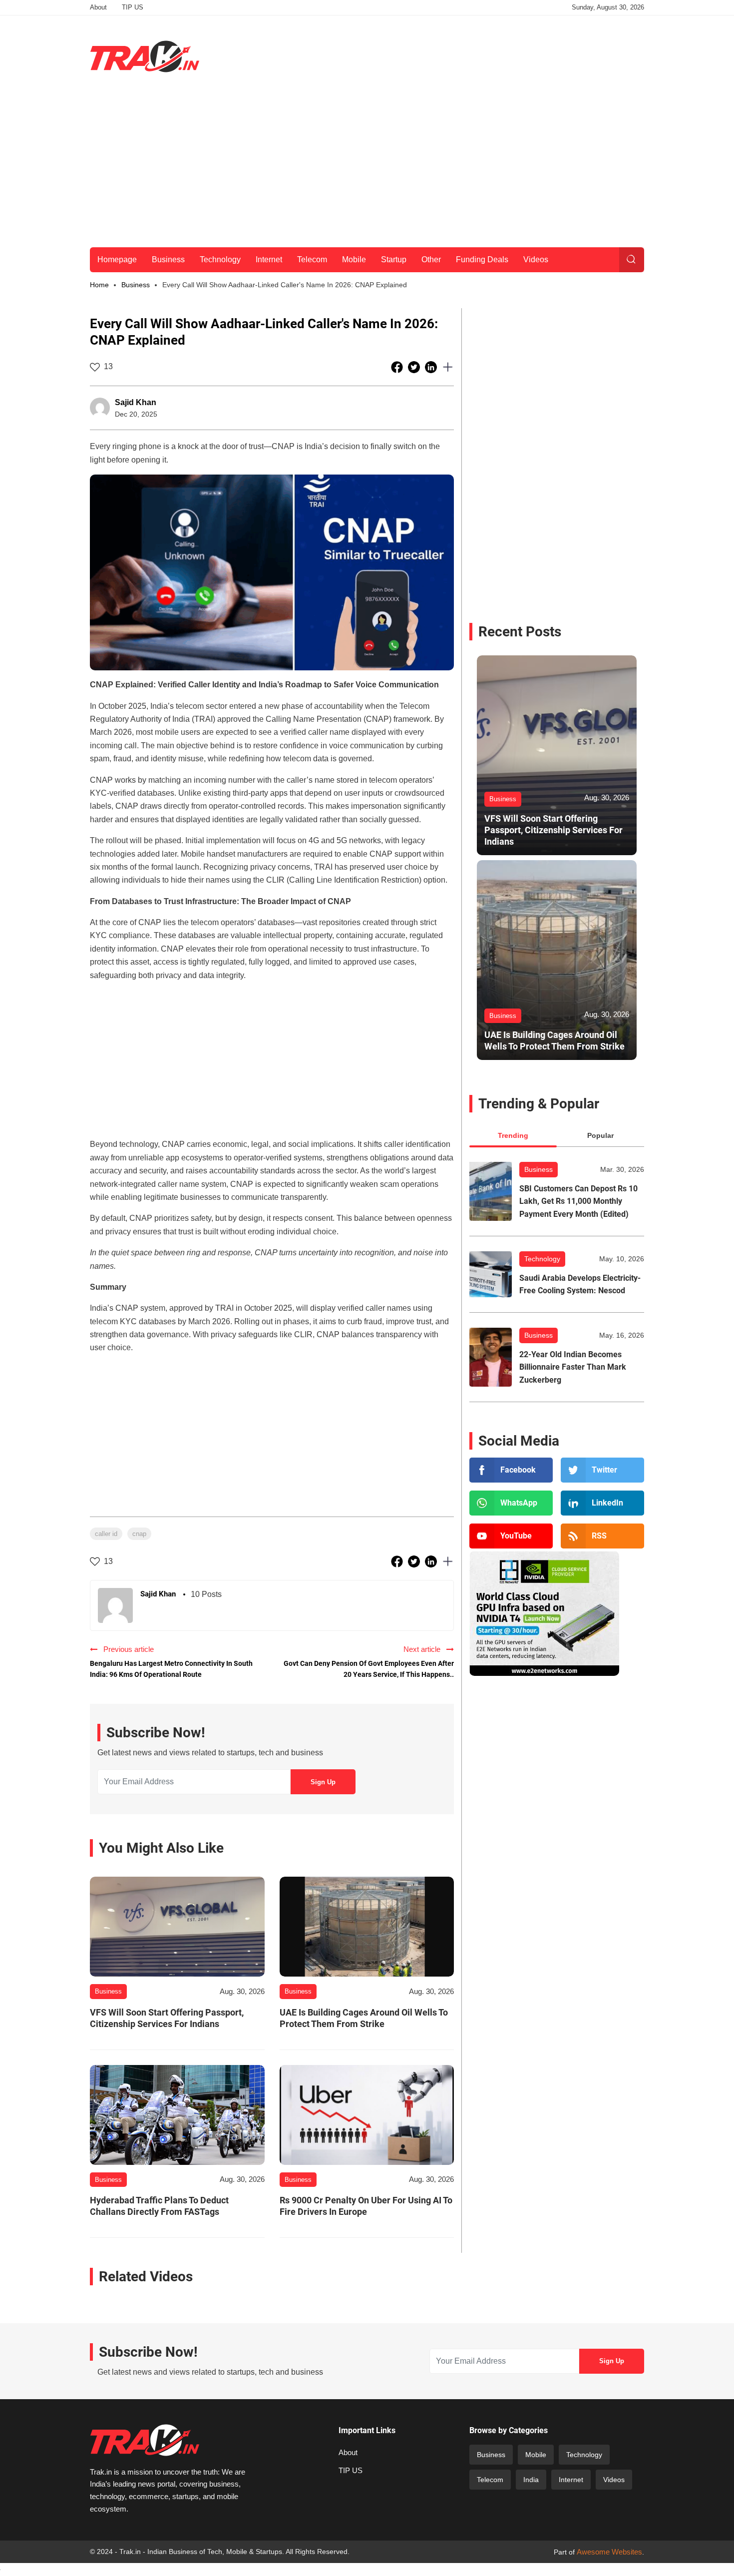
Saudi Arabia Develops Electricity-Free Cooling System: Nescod (580, 1285)
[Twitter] (602, 1470)
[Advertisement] (462, 54)
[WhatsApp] (511, 1503)
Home (99, 285)
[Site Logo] (145, 56)
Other (431, 259)
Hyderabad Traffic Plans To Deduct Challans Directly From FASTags (159, 2206)
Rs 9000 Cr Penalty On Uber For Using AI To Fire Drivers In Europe (366, 2206)
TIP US (133, 7)
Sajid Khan (136, 402)
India (531, 2480)
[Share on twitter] (415, 367)
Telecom (312, 259)
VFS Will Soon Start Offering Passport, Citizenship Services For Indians (167, 2018)
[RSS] (602, 1536)
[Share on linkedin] (432, 367)
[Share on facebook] (398, 367)
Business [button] (136, 285)
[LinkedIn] (602, 1503)
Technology (220, 259)
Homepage (117, 259)
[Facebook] (511, 1470)
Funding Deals (482, 259)
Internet (269, 259)
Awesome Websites (609, 2552)
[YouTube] (511, 1536)
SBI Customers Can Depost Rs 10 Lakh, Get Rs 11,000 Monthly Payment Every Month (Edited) (578, 1201)
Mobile (354, 259)
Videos (536, 259)
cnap (139, 1534)
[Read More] (177, 1927)
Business (168, 259)
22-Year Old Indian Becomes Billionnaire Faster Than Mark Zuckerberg (573, 1367)
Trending (513, 1135)
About (98, 7)
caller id (106, 1534)
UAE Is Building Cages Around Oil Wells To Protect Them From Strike (364, 2018)
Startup (394, 259)
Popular (600, 1135)
